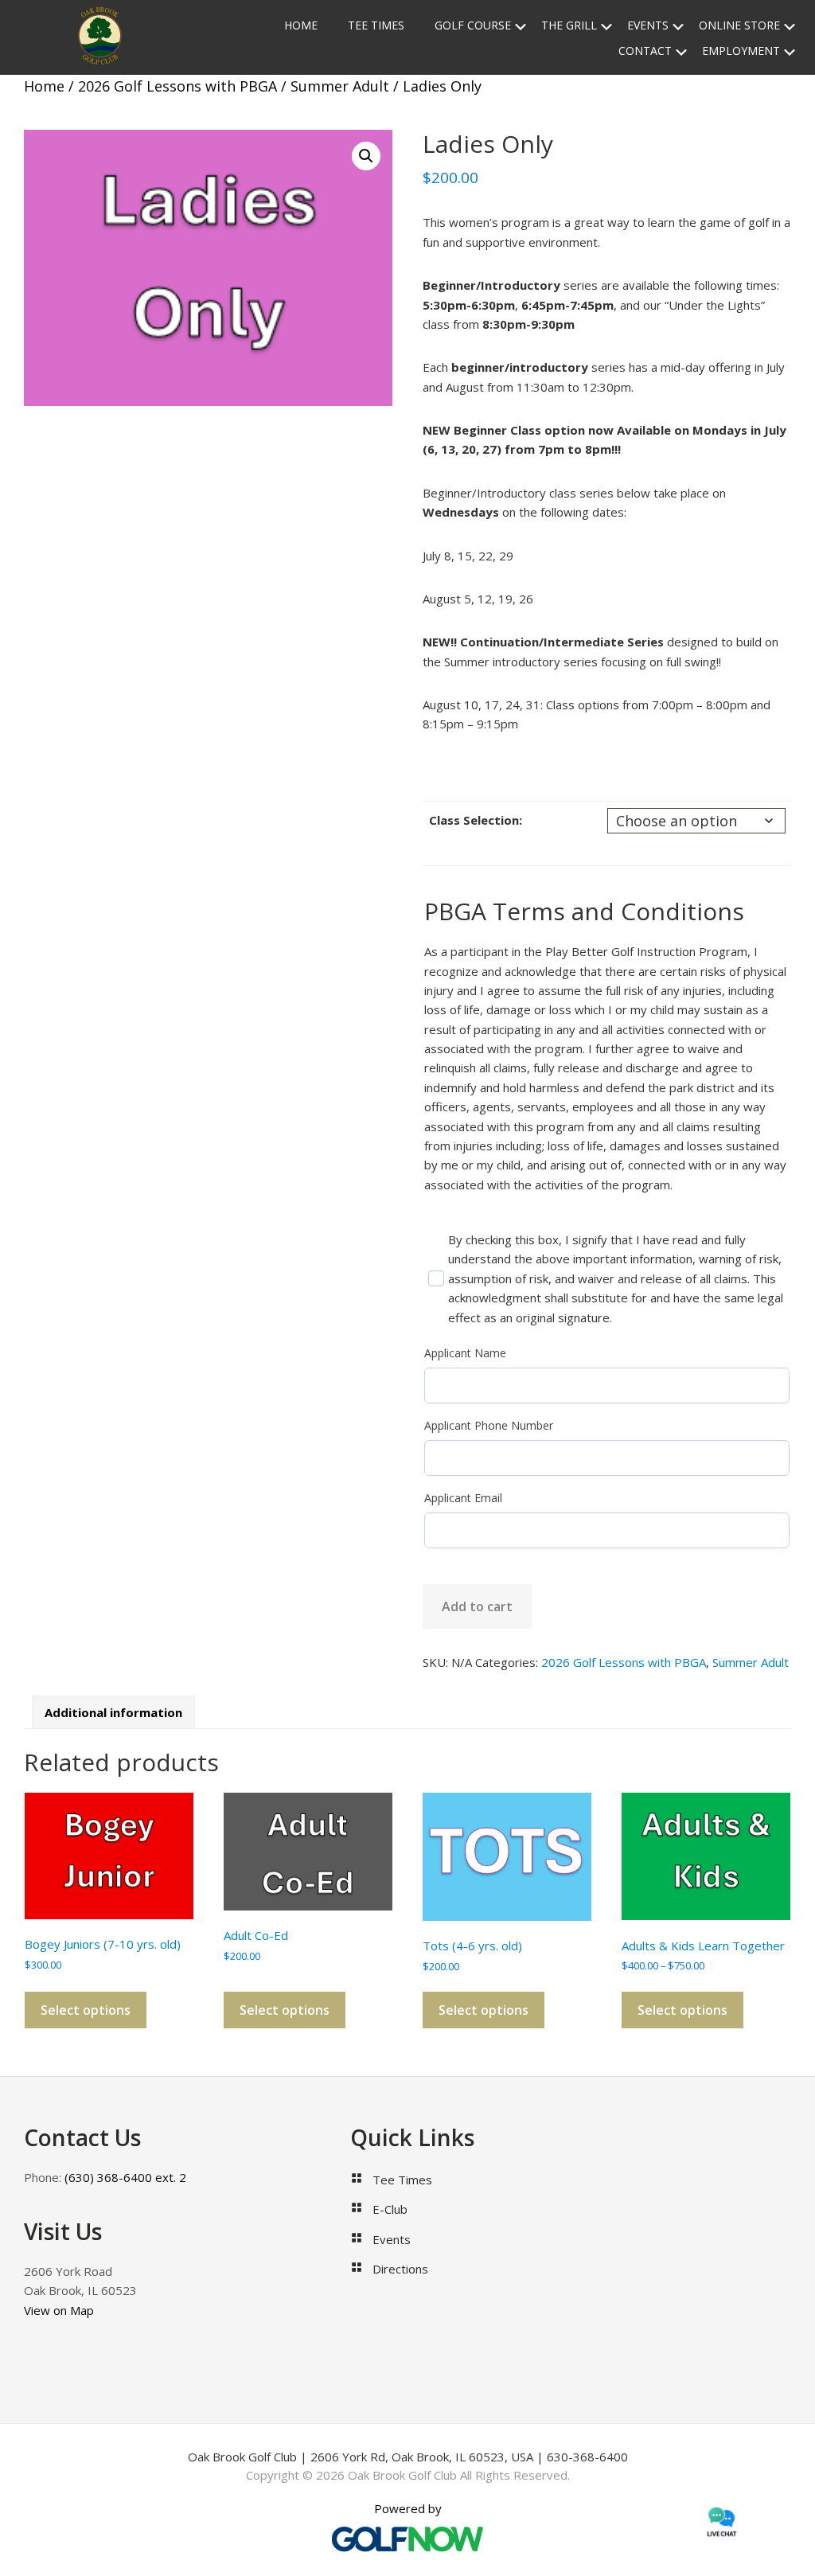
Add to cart (477, 1606)
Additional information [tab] (113, 1712)
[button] (366, 156)
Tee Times (402, 2180)
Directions (400, 2269)
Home (44, 86)
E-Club (390, 2209)
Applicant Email (463, 1498)
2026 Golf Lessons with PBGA (177, 86)
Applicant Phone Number (489, 1425)
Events (392, 2239)
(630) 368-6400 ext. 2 (124, 2177)
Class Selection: (476, 820)
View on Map (59, 2310)
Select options (86, 2010)
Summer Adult (340, 86)
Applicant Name (465, 1353)
